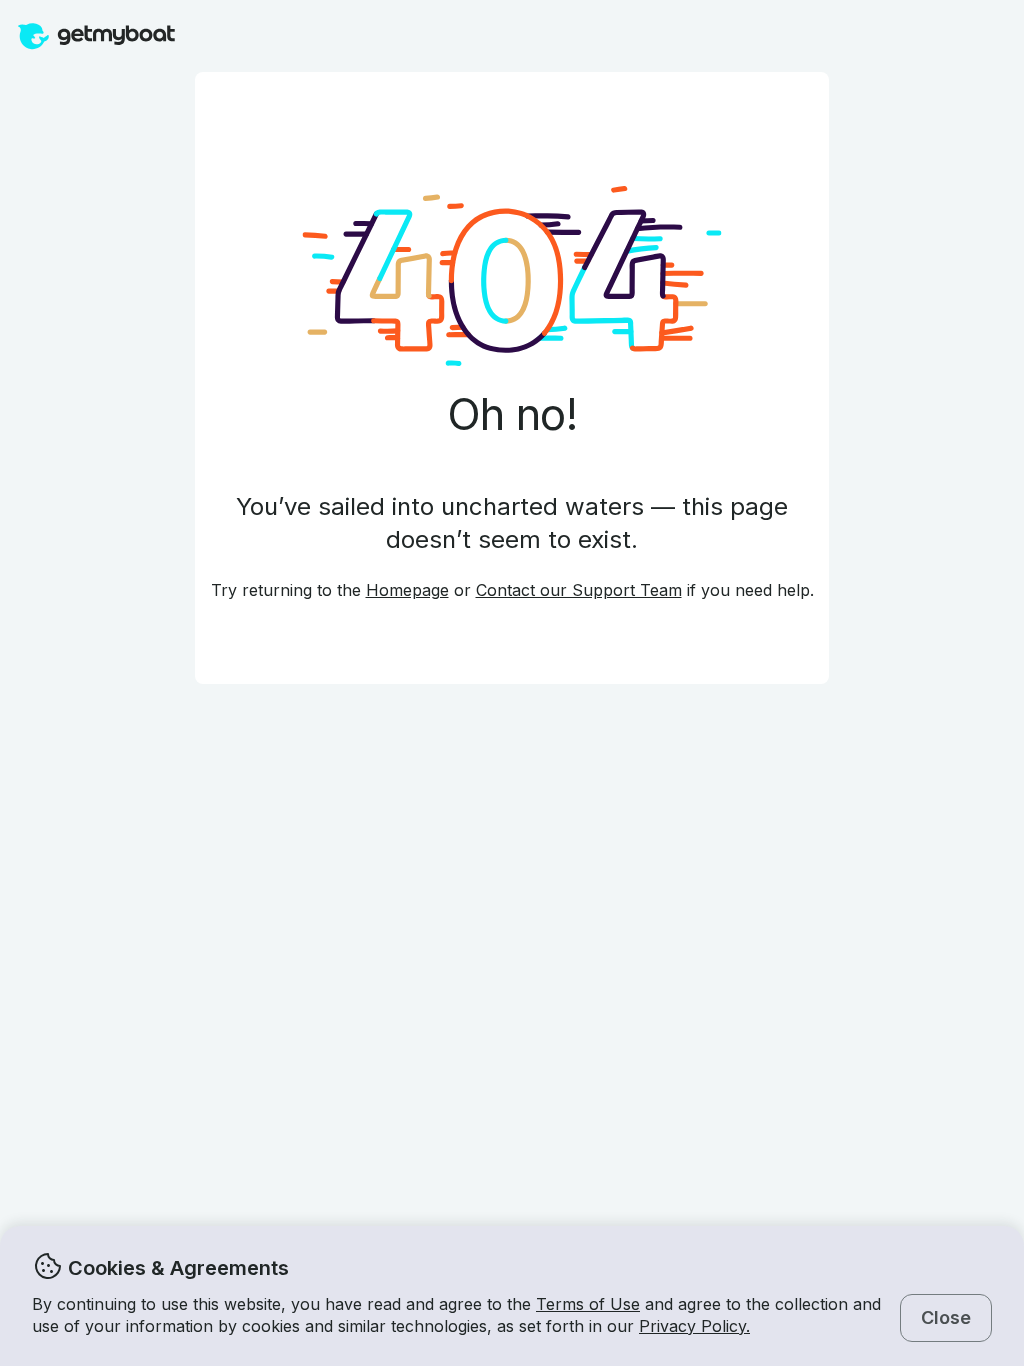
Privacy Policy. (694, 1326)
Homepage (407, 590)
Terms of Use (588, 1304)
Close (946, 1317)
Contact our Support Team (579, 590)
